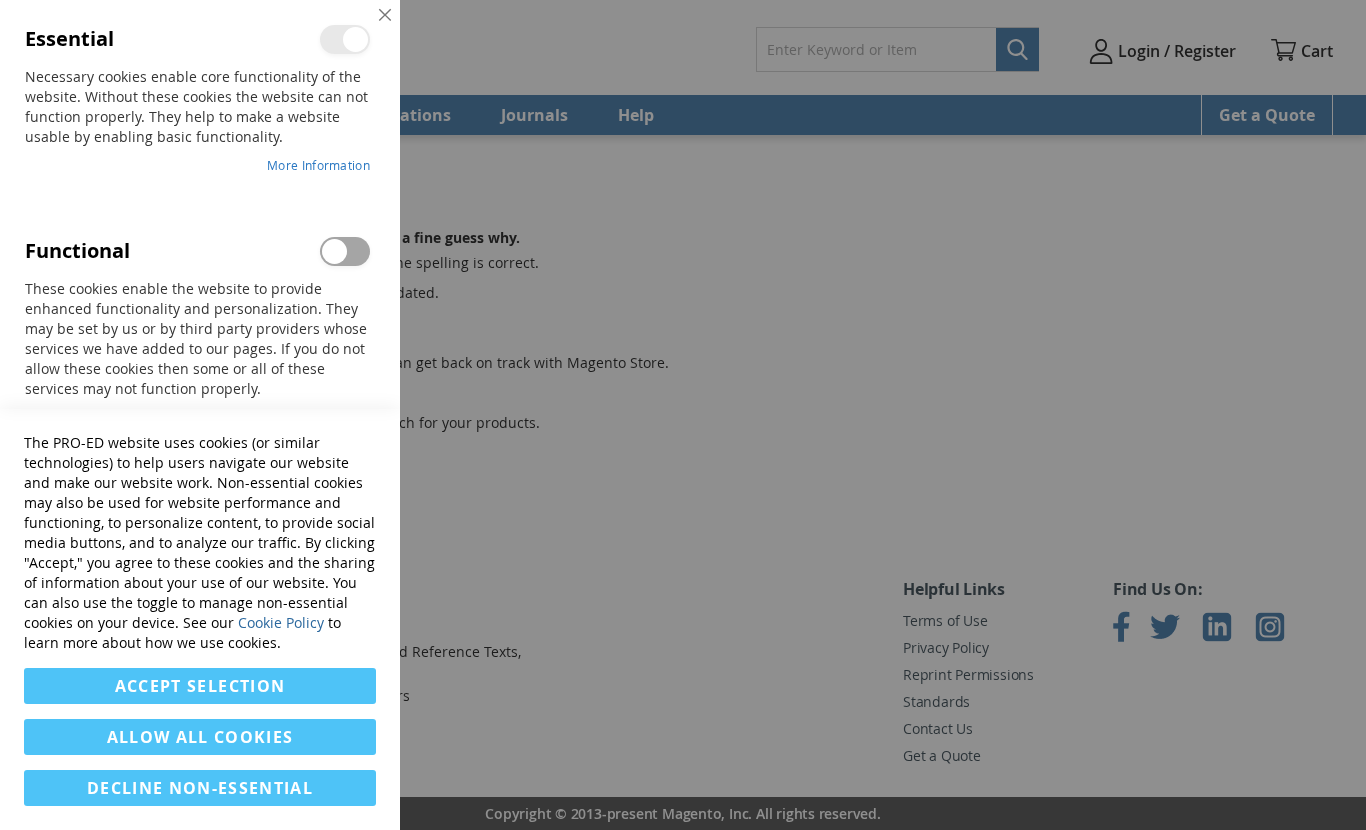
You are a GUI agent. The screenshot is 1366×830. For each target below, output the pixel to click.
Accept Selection (200, 686)
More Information (318, 165)
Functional (345, 251)
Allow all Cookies (200, 737)
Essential (345, 39)
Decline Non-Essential (200, 788)
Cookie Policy (281, 622)
